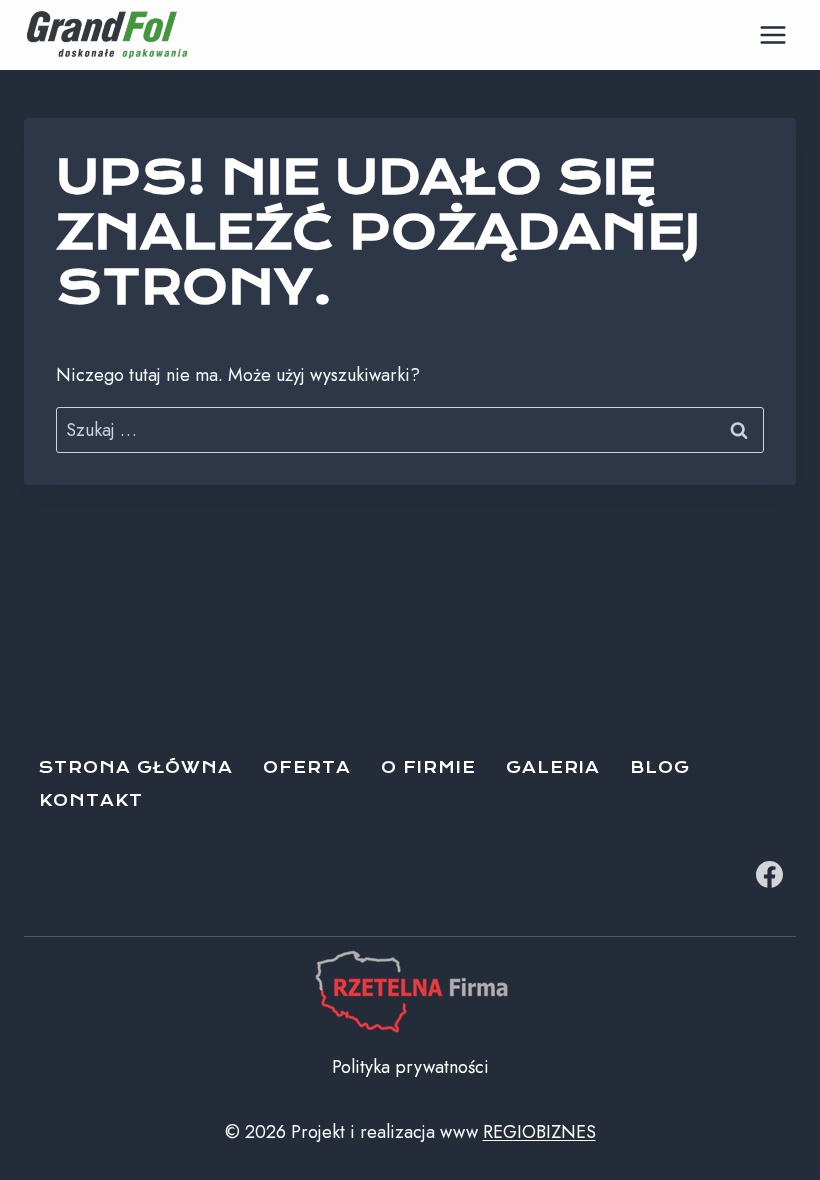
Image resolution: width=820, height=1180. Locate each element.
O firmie (428, 767)
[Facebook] (769, 874)
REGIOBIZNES (539, 1132)
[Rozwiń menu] (772, 34)
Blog (660, 767)
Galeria (553, 767)
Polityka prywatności (410, 1067)
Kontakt (91, 800)
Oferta (307, 767)
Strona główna (136, 767)
